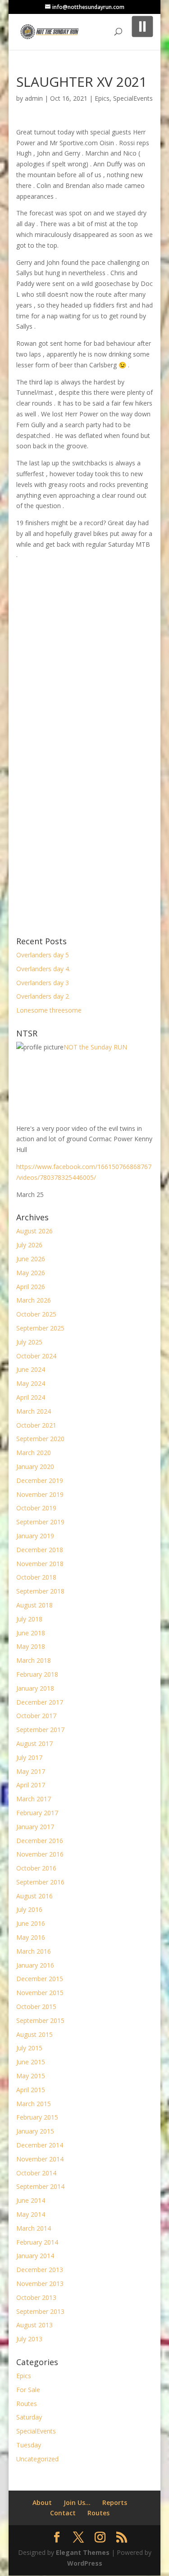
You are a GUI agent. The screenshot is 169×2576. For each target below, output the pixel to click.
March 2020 (34, 1453)
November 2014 (40, 2159)
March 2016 (34, 1951)
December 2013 (40, 2270)
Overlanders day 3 (43, 983)
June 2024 (31, 1369)
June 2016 (31, 1923)
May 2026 (31, 1273)
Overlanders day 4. (43, 969)
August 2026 (34, 1231)
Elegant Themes (83, 2552)
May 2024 (31, 1383)
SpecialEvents (133, 98)
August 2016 (34, 1896)
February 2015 (37, 2117)
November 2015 (40, 1993)
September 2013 (40, 2311)
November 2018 (40, 1564)
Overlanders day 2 (43, 996)
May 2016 (31, 1937)
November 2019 (40, 1494)
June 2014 (31, 2200)
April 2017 (31, 1785)
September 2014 (40, 2186)
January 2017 (35, 1827)
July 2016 (29, 1909)
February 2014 (37, 2242)
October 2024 (36, 1356)
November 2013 (40, 2284)
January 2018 (35, 1688)
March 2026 (34, 1300)
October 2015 (36, 2007)
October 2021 (36, 1425)
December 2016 (40, 1841)
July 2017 (29, 1757)
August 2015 (34, 2034)
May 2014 (31, 2214)
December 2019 (40, 1480)
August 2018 (34, 1605)
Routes (27, 2404)
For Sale (28, 2390)
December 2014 (40, 2145)
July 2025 (29, 1342)
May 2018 (31, 1646)
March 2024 (34, 1411)
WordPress (85, 2563)
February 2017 (37, 1813)
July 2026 (29, 1245)
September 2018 (40, 1591)
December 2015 (40, 1979)
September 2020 (40, 1439)
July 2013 (29, 2339)
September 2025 (40, 1328)
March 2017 (34, 1799)
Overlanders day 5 (43, 955)
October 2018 (36, 1577)
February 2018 (37, 1674)
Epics (102, 98)
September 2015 (40, 2020)
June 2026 (31, 1259)
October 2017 (36, 1716)
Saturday (29, 2417)
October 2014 (36, 2173)
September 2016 (40, 1882)
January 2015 (35, 2131)
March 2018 (34, 1660)
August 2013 (34, 2325)
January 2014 (35, 2256)
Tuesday (29, 2445)
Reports (115, 2502)
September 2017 (40, 1730)
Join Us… (77, 2502)
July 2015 (29, 2048)
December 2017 (40, 1702)
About (42, 2502)
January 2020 (35, 1467)
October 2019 (36, 1508)
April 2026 (31, 1287)
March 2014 (34, 2228)
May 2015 (31, 2076)
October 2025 (36, 1314)
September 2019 (40, 1522)
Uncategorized (37, 2459)
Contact (63, 2513)
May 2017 (31, 1771)
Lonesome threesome (49, 1010)
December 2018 (40, 1550)
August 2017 (34, 1743)
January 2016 (35, 1965)
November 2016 (40, 1854)
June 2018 (31, 1633)
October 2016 (36, 1868)
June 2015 (31, 2062)
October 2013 (36, 2297)
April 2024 (31, 1397)
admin (34, 98)
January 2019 (35, 1536)
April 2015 (31, 2090)
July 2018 (29, 1619)
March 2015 (34, 2104)
